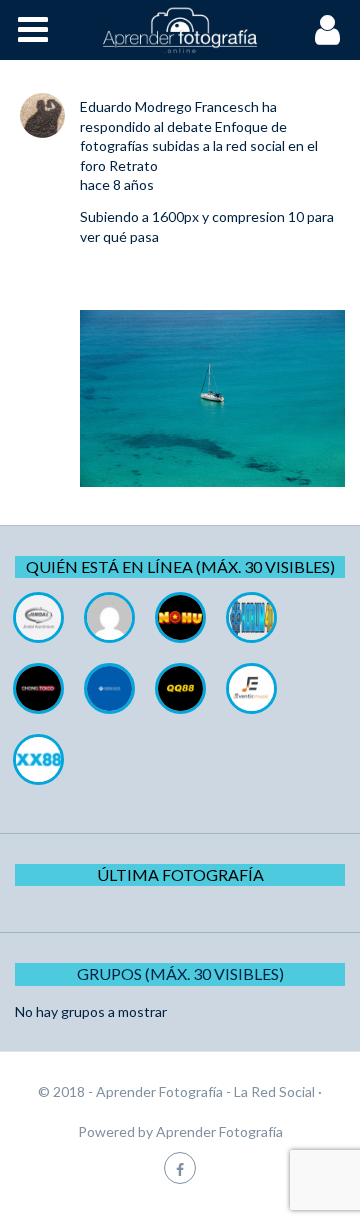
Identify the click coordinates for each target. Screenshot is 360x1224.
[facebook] (180, 1167)
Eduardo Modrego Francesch (169, 106)
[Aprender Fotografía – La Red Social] (180, 30)
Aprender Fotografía (219, 1131)
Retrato (133, 165)
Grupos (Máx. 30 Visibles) (180, 973)
